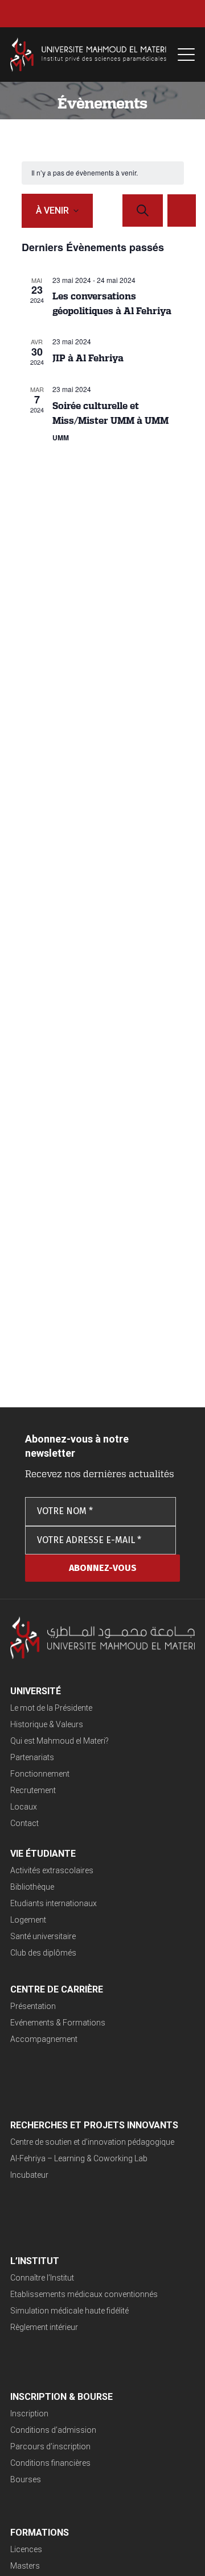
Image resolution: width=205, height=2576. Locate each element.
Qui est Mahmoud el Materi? (60, 1741)
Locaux (24, 1807)
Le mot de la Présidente (51, 1708)
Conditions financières (50, 2463)
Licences (26, 2549)
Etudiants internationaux (54, 1903)
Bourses (26, 2479)
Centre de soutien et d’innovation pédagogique (92, 2142)
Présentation (33, 2006)
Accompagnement (44, 2039)
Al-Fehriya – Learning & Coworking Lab (79, 2158)
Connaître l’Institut (42, 2278)
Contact (24, 1823)
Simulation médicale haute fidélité (69, 2311)
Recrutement (33, 1790)
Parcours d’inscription (50, 2446)
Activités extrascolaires (52, 1870)
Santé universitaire (43, 1936)
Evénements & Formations (58, 2023)
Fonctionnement (40, 1774)
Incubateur (29, 2175)
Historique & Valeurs (47, 1724)
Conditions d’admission (53, 2430)
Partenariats (32, 1757)
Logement (28, 1920)
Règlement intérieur (44, 2327)
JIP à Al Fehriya (88, 358)
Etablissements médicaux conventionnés (84, 2294)
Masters (25, 2566)
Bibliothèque (32, 1887)
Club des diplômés (43, 1953)
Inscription (29, 2414)
